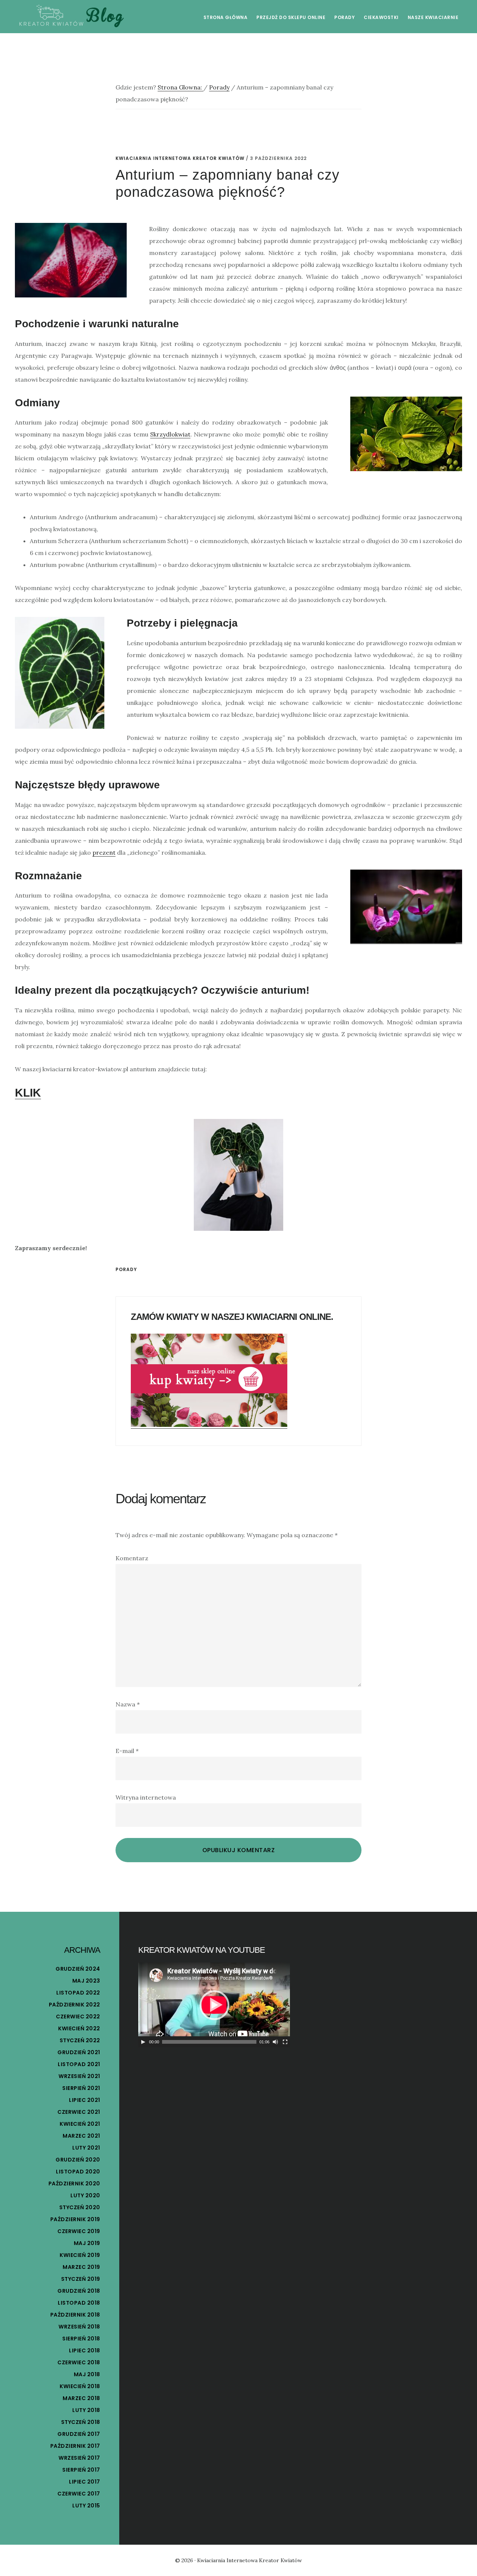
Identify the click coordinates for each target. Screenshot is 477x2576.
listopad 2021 (79, 2064)
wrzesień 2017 (79, 2458)
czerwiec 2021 (79, 2112)
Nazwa (128, 1704)
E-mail (127, 1751)
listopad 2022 (78, 1993)
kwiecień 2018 (80, 2386)
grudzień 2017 (79, 2434)
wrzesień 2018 (79, 2327)
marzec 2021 (81, 2136)
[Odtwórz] (143, 2042)
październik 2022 (75, 2005)
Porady (126, 1269)
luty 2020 (85, 2195)
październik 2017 (75, 2446)
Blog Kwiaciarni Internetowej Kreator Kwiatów (71, 16)
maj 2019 (87, 2243)
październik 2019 (75, 2219)
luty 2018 (86, 2410)
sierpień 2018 (81, 2339)
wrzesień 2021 (79, 2076)
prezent (104, 852)
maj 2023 (86, 1981)
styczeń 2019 (81, 2279)
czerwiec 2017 (79, 2494)
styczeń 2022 (80, 2040)
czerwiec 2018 (79, 2362)
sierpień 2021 (81, 2088)
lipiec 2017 (85, 2482)
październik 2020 (74, 2184)
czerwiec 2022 (78, 2017)
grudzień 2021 (79, 2052)
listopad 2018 (79, 2303)
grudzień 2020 (78, 2160)
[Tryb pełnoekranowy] (285, 2042)
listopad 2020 (78, 2172)
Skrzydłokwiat (170, 434)
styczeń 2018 (81, 2422)
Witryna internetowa (146, 1797)
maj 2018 (87, 2374)
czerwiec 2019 (79, 2231)
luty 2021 (86, 2148)
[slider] (209, 2042)
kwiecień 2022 (79, 2028)
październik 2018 (75, 2315)
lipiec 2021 (85, 2100)
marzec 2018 (81, 2398)
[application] (214, 2005)
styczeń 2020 (80, 2207)
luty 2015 (86, 2506)
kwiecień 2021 (80, 2124)
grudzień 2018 (79, 2291)
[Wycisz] (275, 2042)
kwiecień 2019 (80, 2255)
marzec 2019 (81, 2267)
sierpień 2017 (81, 2470)
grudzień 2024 (78, 1969)
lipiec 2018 (85, 2350)
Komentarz (132, 1558)
